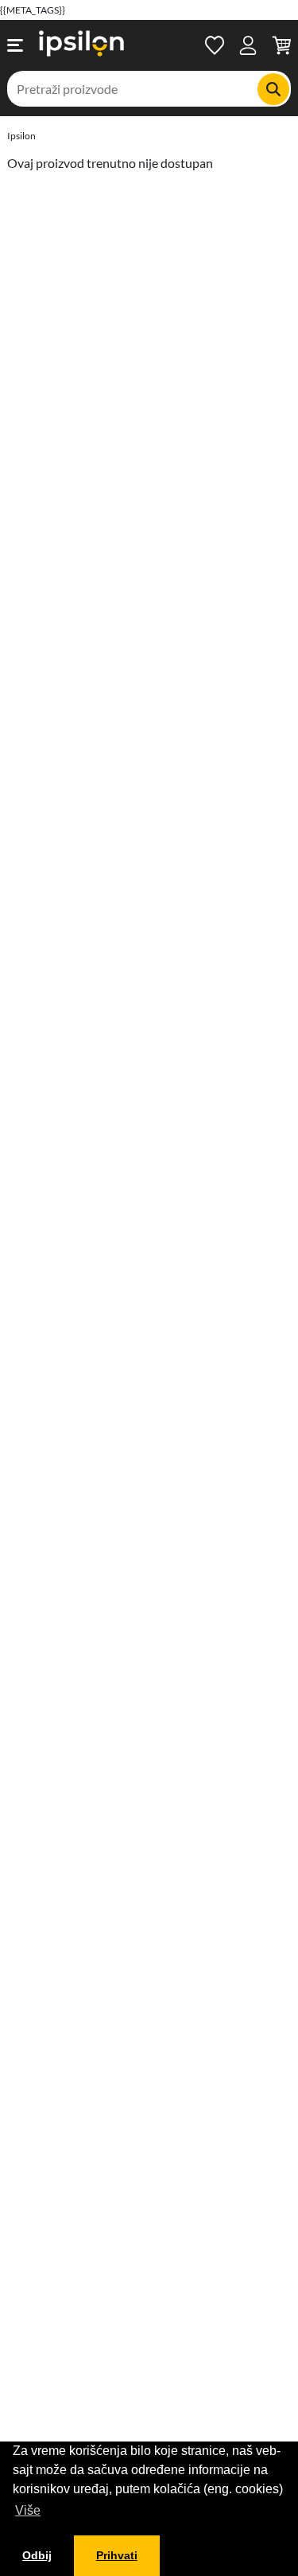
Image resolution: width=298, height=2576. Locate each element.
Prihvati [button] (117, 2555)
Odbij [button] (37, 2555)
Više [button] (28, 2510)
